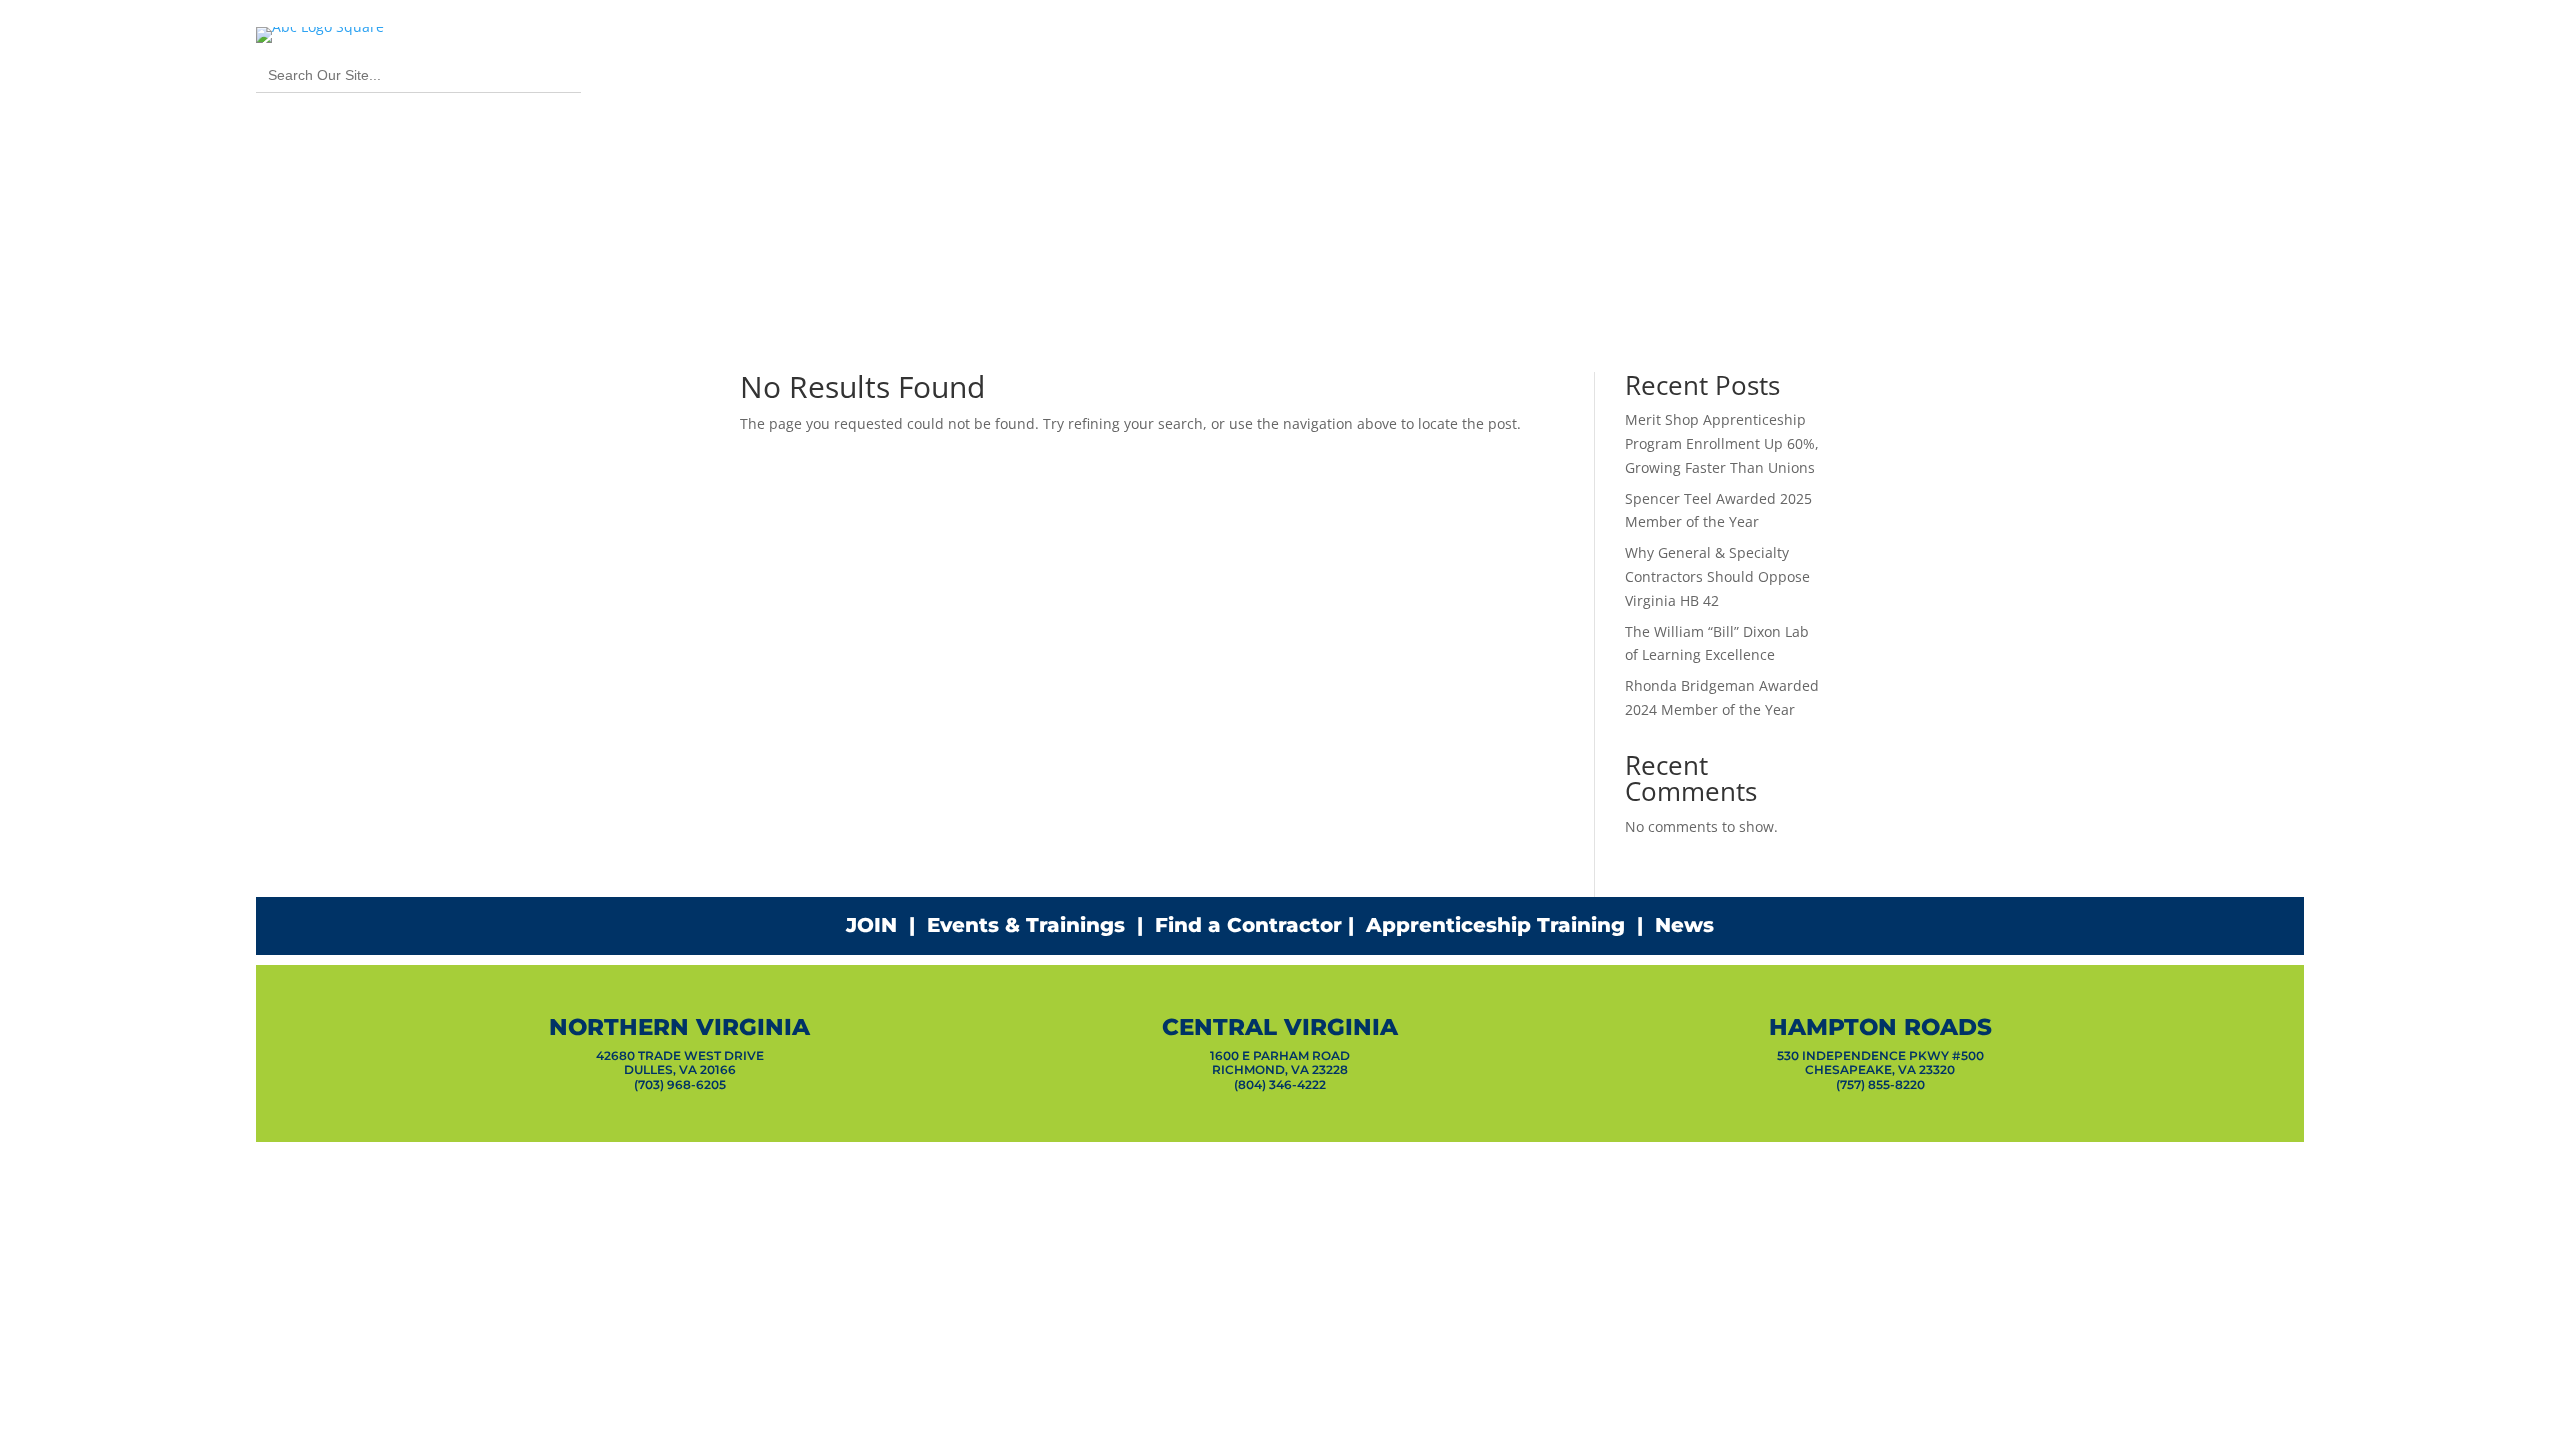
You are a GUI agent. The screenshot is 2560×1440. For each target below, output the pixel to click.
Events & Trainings (1026, 925)
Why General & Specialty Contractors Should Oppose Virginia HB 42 (1717, 576)
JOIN (871, 925)
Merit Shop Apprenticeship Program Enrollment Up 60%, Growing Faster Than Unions (1722, 443)
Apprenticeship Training (1495, 925)
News (1684, 925)
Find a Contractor (1248, 925)
